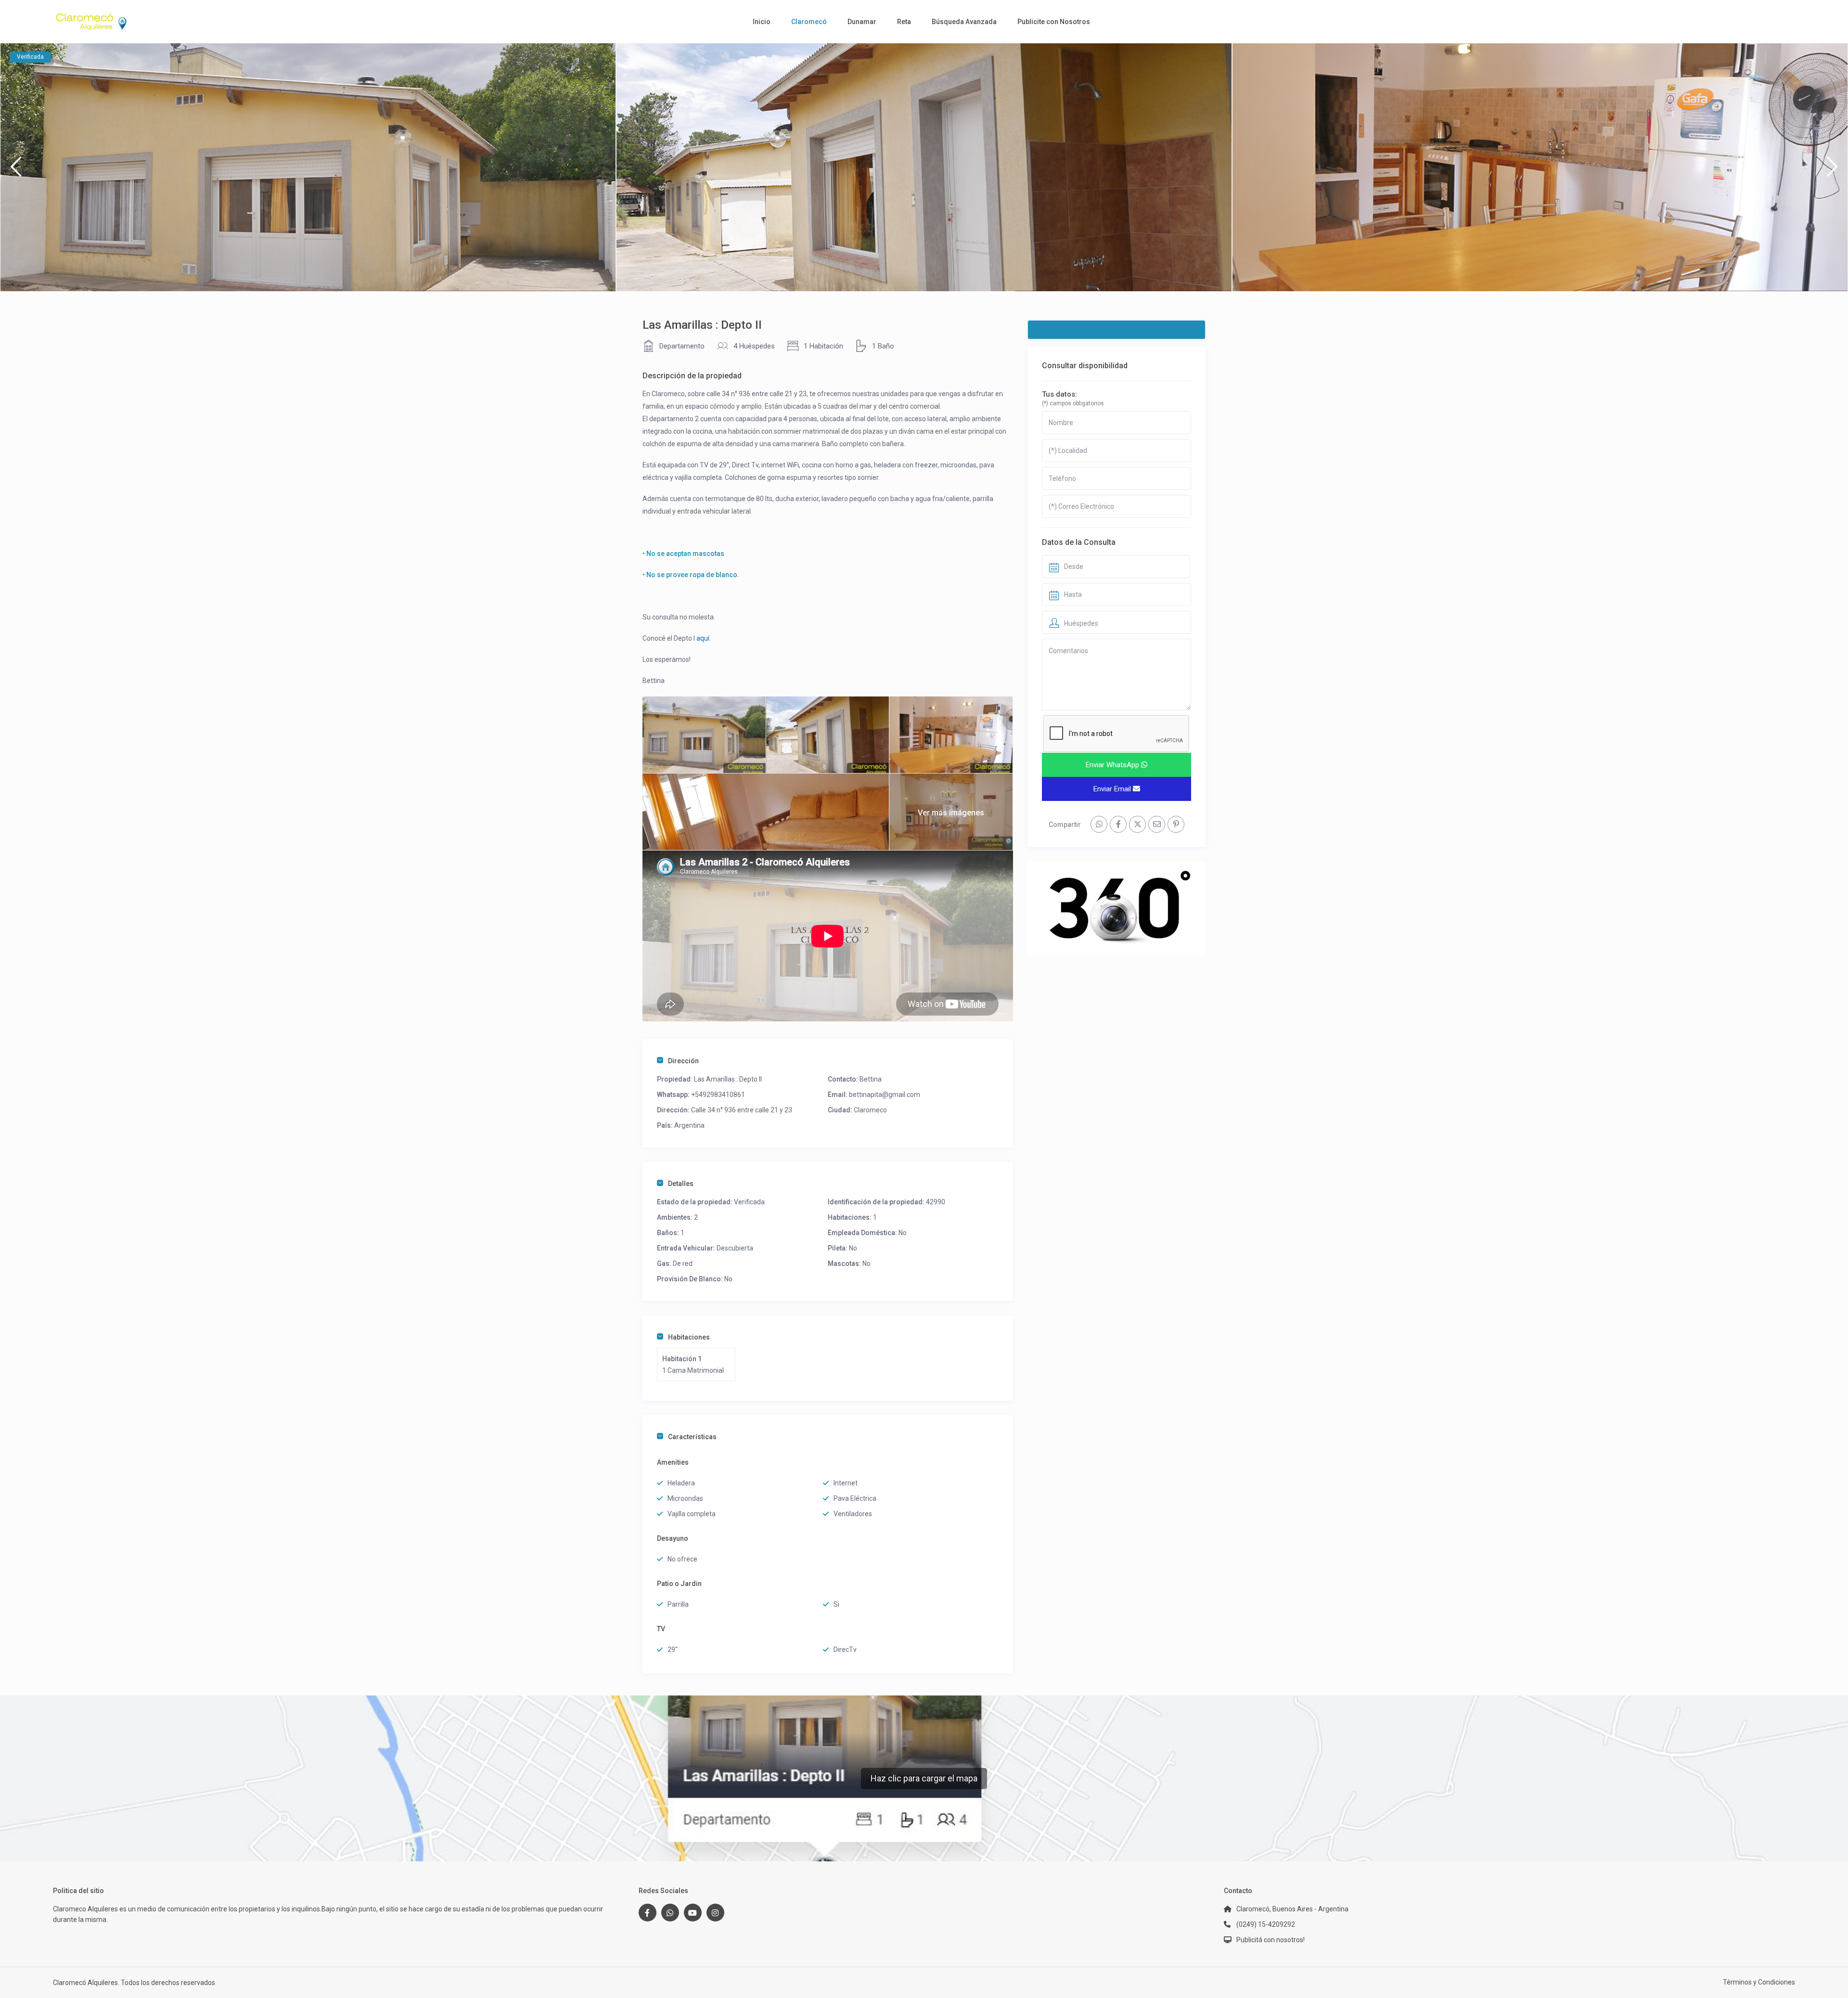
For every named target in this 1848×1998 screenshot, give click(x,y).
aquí (703, 638)
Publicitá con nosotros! (1270, 1940)
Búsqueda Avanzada (964, 22)
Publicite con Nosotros (1054, 22)
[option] (308, 167)
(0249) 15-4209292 (1266, 1924)
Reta (904, 22)
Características (692, 1437)
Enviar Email (1113, 789)
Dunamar (862, 22)
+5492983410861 (718, 1095)
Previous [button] (16, 171)
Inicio (762, 22)
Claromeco (870, 1110)
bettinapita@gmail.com (885, 1095)
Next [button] (1832, 171)
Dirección (683, 1061)
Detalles (681, 1184)
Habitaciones (689, 1337)
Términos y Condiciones (1759, 1982)
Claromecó (809, 22)
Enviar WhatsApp (1113, 765)
